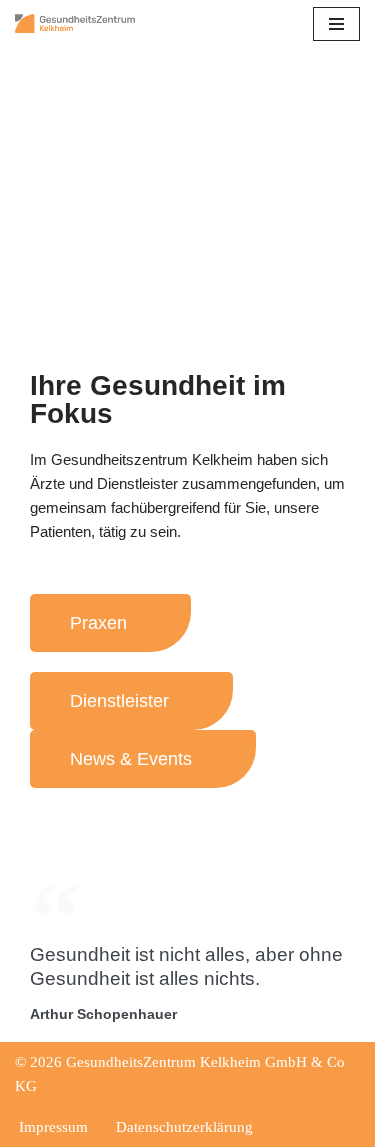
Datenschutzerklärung (184, 1127)
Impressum (53, 1127)
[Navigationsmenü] (336, 24)
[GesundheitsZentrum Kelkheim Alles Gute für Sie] (75, 23)
